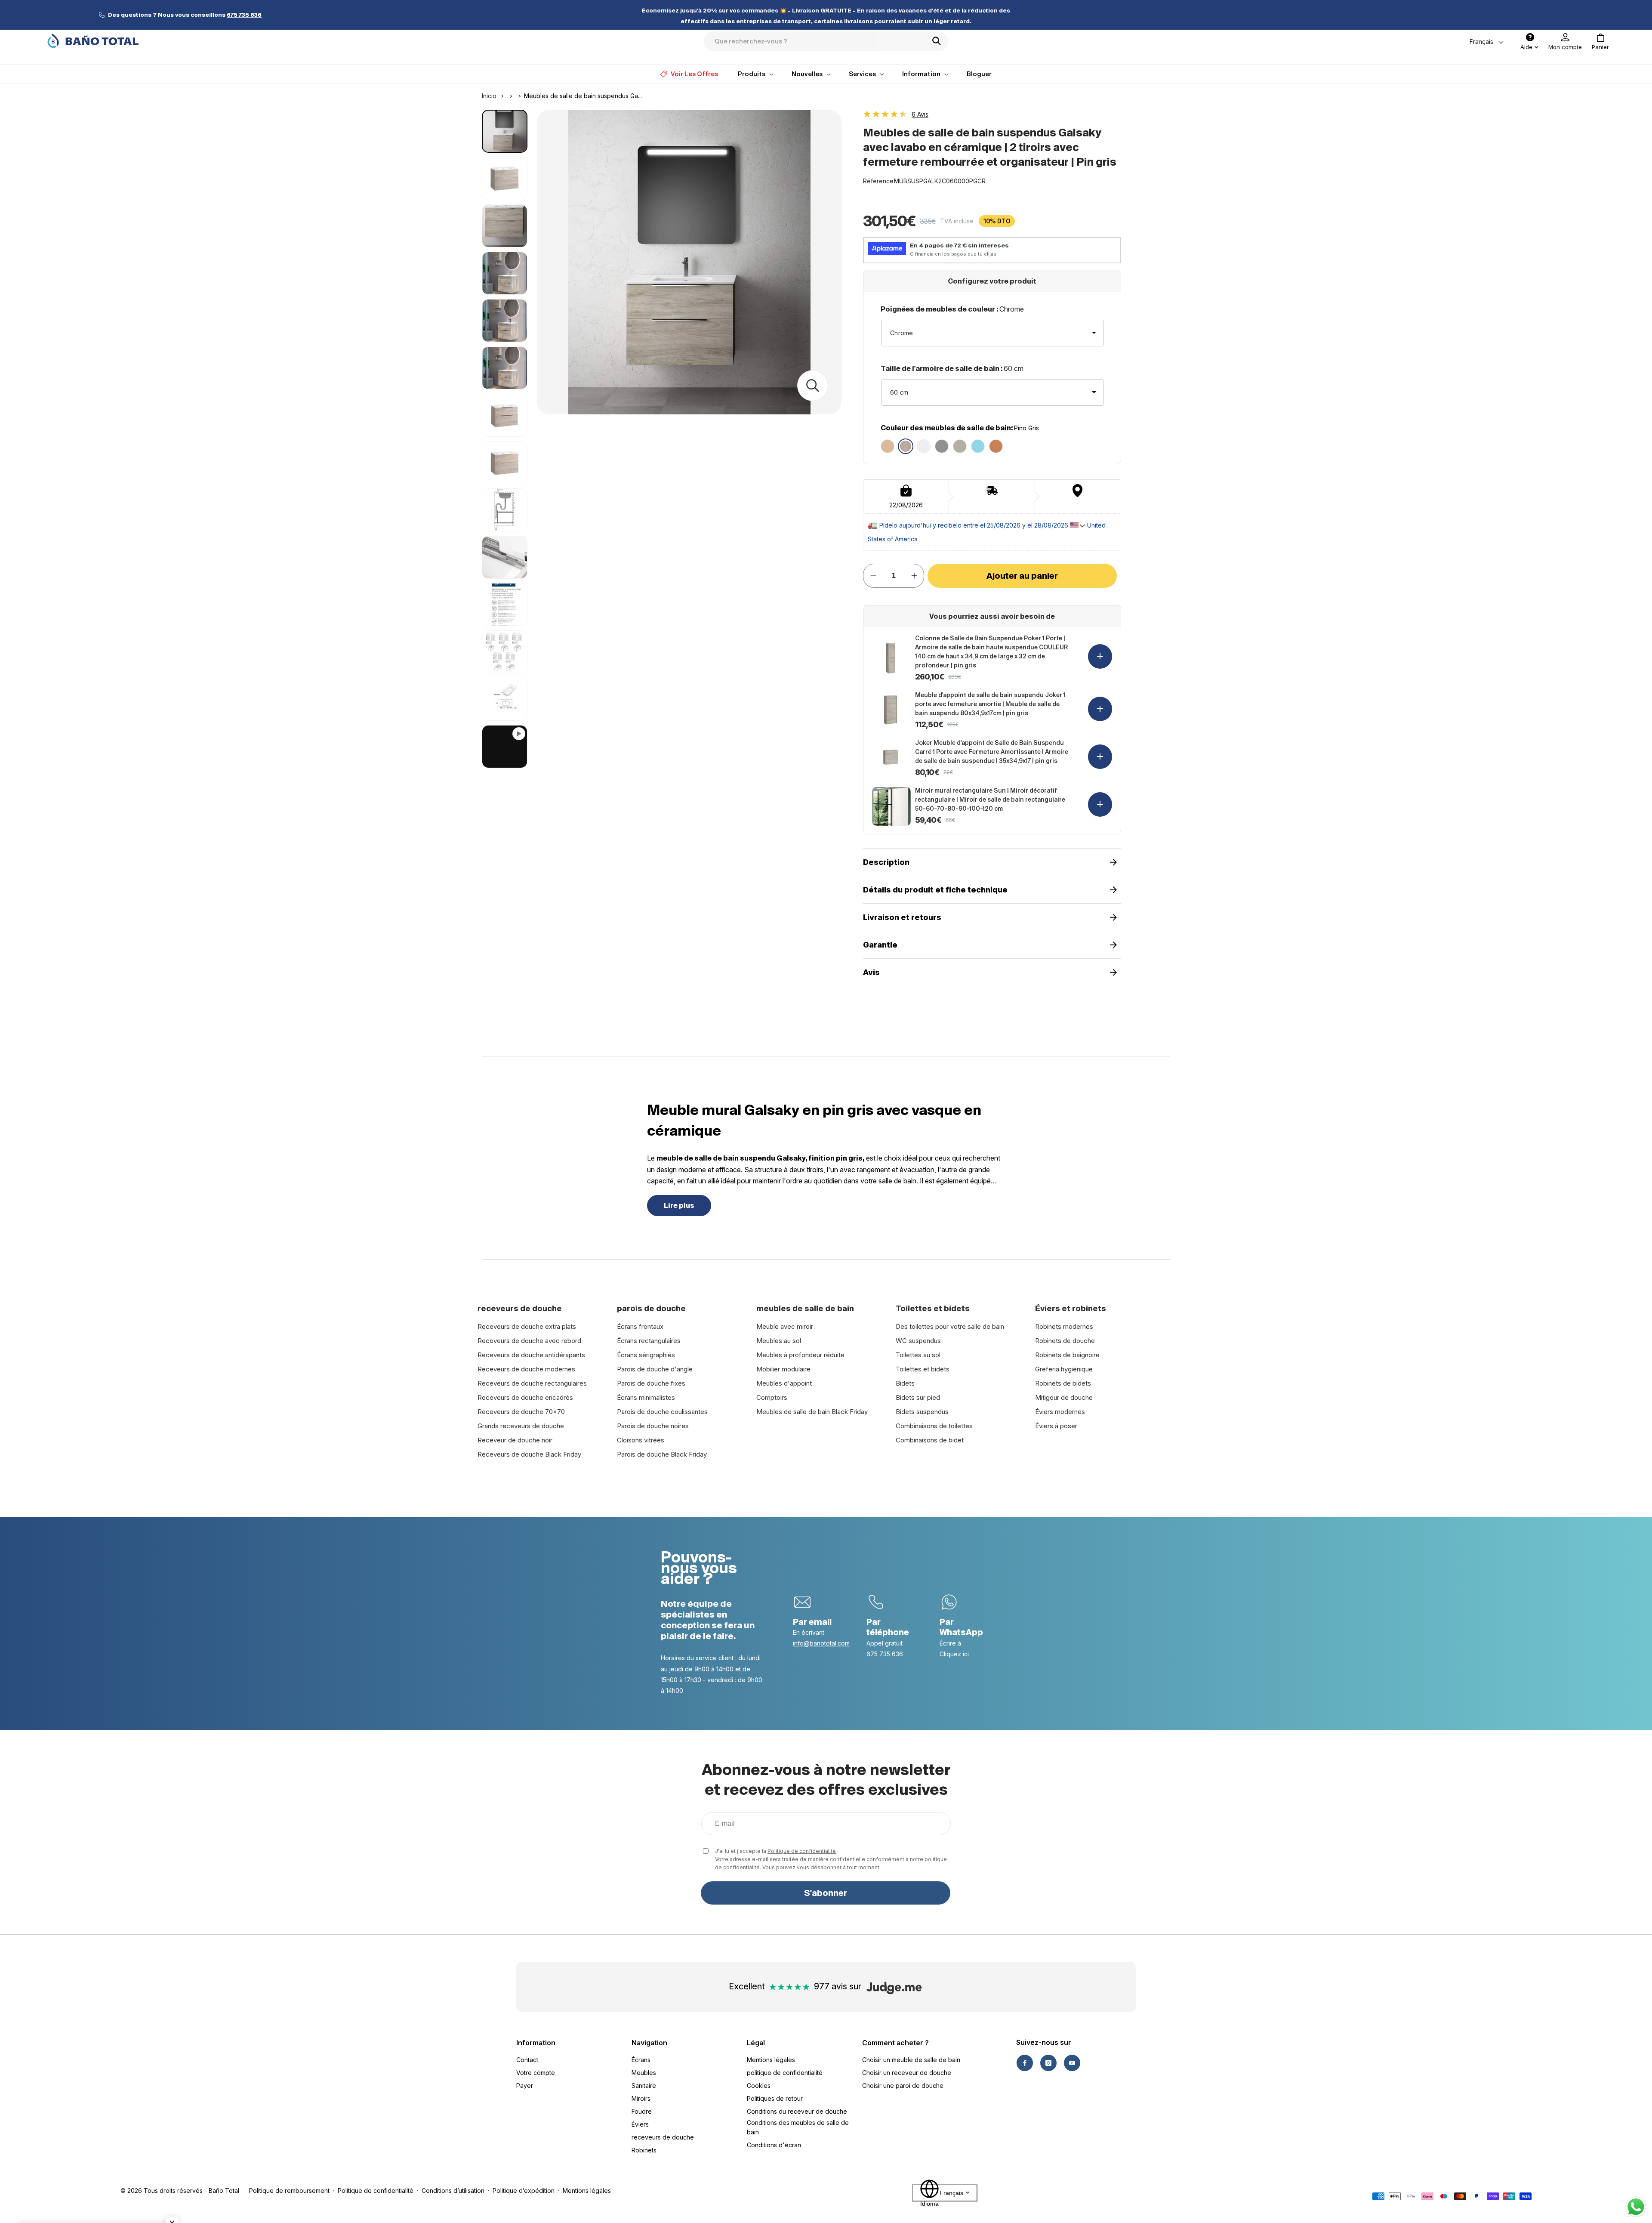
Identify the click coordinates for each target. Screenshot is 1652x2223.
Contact (527, 2060)
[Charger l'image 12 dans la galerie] (505, 652)
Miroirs (641, 2098)
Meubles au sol (779, 1341)
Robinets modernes (1064, 1326)
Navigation (649, 2043)
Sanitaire (644, 2086)
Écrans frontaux (640, 1326)
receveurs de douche (663, 2137)
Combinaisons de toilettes (934, 1426)
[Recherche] (939, 41)
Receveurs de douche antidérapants (531, 1355)
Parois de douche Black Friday (662, 1454)
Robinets (644, 2150)
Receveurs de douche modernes (526, 1369)
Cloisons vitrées (641, 1440)
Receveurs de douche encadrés (525, 1397)
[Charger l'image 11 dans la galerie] (505, 605)
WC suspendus (918, 1341)
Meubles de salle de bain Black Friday (812, 1412)
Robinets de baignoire (1067, 1355)
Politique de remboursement (289, 2191)
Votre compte (536, 2073)
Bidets (905, 1383)
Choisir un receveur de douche (907, 2073)
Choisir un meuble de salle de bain (911, 2060)
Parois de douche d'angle (655, 1369)
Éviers (640, 2124)
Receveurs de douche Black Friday (529, 1454)
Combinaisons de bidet (930, 1440)
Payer (525, 2086)
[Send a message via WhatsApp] (1636, 2207)
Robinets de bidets (1063, 1383)
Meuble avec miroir (785, 1326)
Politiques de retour (775, 2098)
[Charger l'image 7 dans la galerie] (505, 415)
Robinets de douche (1065, 1341)
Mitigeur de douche (1064, 1397)
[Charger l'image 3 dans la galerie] (505, 226)
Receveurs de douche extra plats (527, 1326)
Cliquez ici (954, 1654)
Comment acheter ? (895, 2043)
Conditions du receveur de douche (797, 2111)
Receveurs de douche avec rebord (529, 1341)
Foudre (642, 2111)
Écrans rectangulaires (649, 1341)
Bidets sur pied (918, 1397)
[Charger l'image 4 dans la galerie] (505, 273)
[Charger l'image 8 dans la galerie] (505, 463)
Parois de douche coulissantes (662, 1412)
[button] (1600, 42)
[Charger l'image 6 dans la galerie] (505, 368)
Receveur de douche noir (515, 1440)
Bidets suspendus (922, 1412)
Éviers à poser (1056, 1426)
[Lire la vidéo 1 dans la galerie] (505, 747)
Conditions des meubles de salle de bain (798, 2127)
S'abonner (826, 1893)
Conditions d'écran (774, 2145)
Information (536, 2043)
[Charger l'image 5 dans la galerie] (505, 321)
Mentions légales (771, 2060)
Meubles (644, 2073)
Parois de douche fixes (651, 1383)
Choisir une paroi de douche (903, 2086)
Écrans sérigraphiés (646, 1355)
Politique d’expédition (524, 2191)
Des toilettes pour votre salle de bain (950, 1326)
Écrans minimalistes (646, 1397)
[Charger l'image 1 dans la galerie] (505, 131)
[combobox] (826, 41)
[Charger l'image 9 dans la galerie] (505, 510)
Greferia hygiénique (1064, 1369)
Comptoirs (772, 1397)
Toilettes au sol (918, 1355)
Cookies (759, 2086)
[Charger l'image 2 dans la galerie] (505, 179)
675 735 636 (885, 1654)
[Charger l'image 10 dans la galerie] (505, 557)
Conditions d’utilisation (453, 2191)
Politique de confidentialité (802, 1851)
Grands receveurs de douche (521, 1426)
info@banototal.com (821, 1643)
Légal (756, 2043)
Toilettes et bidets (923, 1369)
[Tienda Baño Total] (93, 41)
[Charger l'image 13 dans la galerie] (505, 699)
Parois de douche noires (653, 1426)
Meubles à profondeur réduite (800, 1355)
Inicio (489, 96)
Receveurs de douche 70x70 (521, 1412)
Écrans (641, 2060)
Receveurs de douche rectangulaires (532, 1383)
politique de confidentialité (785, 2073)
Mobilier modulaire (783, 1369)
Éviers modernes (1060, 1412)
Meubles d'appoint (784, 1383)
